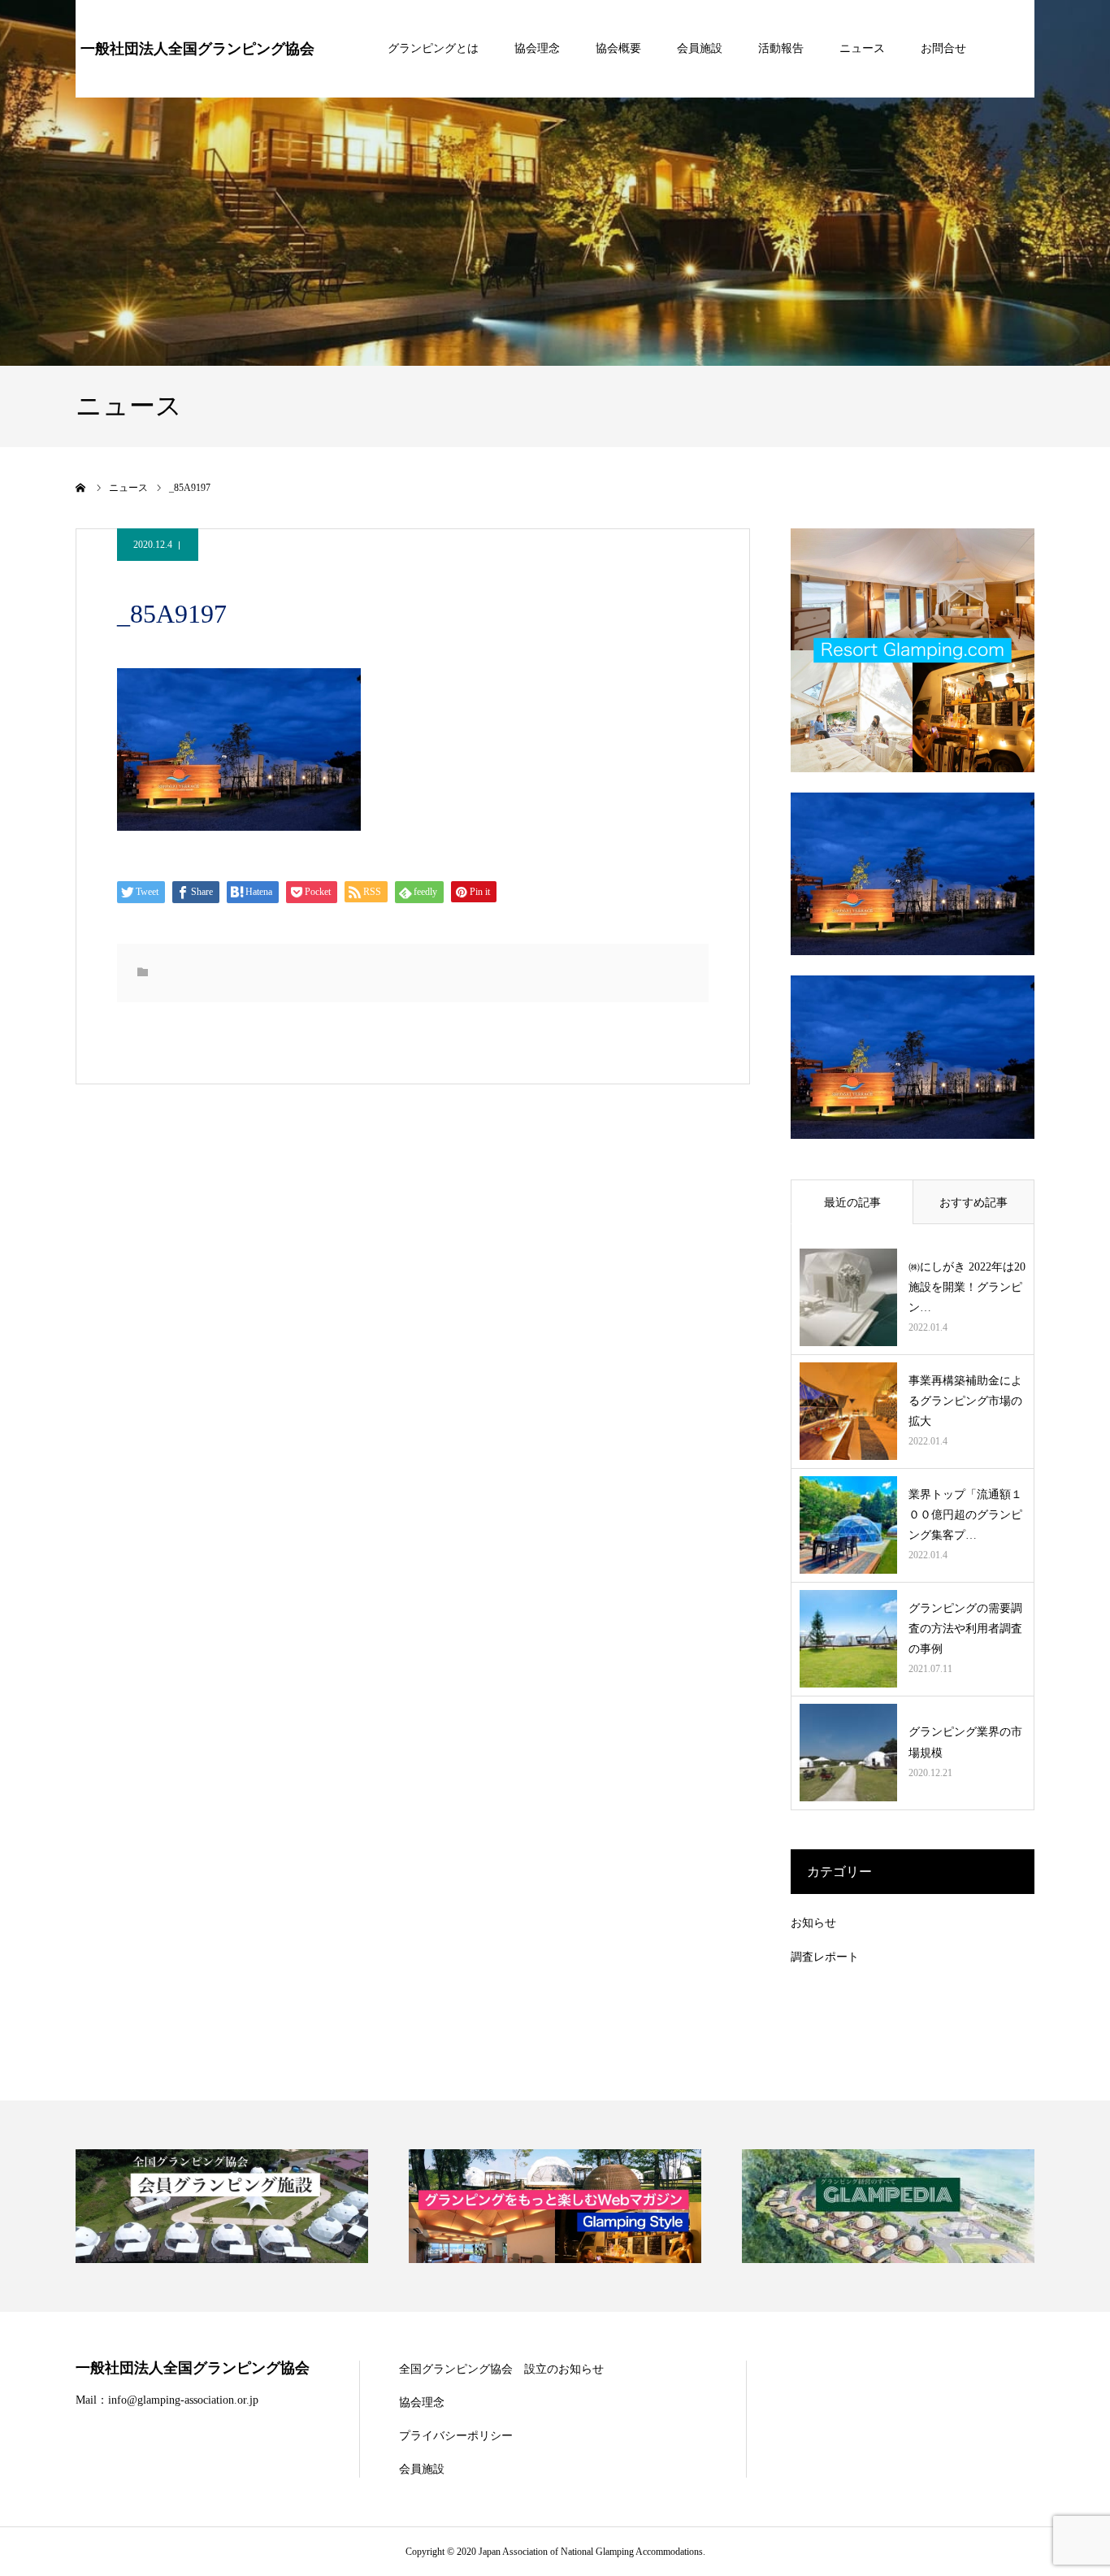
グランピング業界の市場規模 (965, 1742)
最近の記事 (852, 1203)
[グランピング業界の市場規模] (848, 1753)
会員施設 (700, 48)
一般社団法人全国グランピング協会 (197, 49)
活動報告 (781, 48)
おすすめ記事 (973, 1203)
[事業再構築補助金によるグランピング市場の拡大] (848, 1411)
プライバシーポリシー (456, 2436)
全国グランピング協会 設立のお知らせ (501, 2369)
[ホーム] (81, 488)
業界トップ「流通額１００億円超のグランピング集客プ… (965, 1515)
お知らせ (813, 1923)
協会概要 (618, 48)
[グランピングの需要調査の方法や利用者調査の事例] (848, 1639)
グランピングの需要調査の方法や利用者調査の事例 (965, 1629)
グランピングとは (433, 48)
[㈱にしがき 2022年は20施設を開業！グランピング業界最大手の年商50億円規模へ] (848, 1297)
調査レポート (825, 1957)
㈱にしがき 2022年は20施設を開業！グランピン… (967, 1287)
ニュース (862, 48)
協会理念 (537, 48)
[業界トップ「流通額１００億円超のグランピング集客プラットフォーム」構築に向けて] (848, 1525)
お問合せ (943, 48)
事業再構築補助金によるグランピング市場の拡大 (965, 1401)
